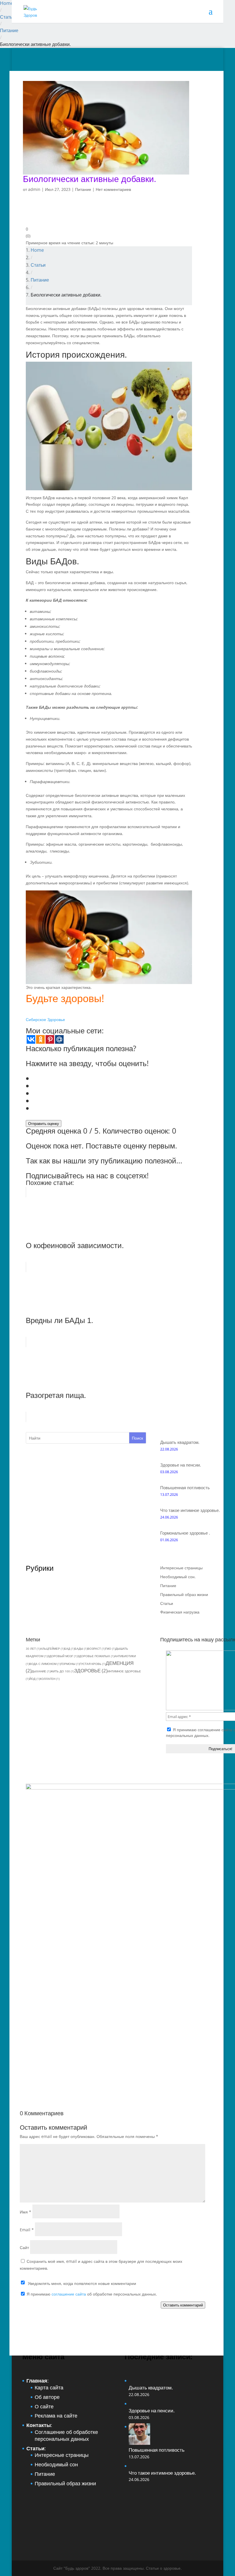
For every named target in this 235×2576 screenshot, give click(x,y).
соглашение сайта (215, 1730)
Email (27, 2230)
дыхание (41, 1671)
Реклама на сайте (56, 2416)
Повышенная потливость (185, 1488)
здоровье (91, 1670)
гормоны (70, 1664)
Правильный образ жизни (184, 1594)
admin (34, 189)
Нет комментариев (113, 189)
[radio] (113, 1078)
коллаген (50, 1679)
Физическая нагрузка (180, 1612)
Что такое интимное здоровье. (190, 1510)
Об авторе (47, 2397)
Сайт (24, 2247)
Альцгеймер (52, 1649)
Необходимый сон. (178, 1577)
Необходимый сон (56, 2464)
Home (7, 3)
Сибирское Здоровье (45, 1019)
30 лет (33, 1649)
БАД (69, 1649)
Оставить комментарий (183, 2305)
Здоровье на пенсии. (181, 1465)
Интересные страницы (181, 1568)
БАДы (81, 1649)
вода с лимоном (45, 1664)
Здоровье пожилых (96, 1656)
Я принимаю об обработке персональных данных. (91, 2294)
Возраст (96, 1649)
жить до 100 (62, 1671)
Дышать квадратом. (180, 1442)
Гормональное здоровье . (185, 1533)
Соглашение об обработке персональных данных (66, 2435)
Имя (26, 2212)
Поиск (137, 1438)
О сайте (44, 2406)
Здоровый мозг (62, 1656)
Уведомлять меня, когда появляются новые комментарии (82, 2283)
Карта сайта (49, 2387)
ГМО (110, 1649)
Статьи (7, 17)
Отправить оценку (44, 1124)
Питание (9, 30)
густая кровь (93, 1664)
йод (35, 1679)
